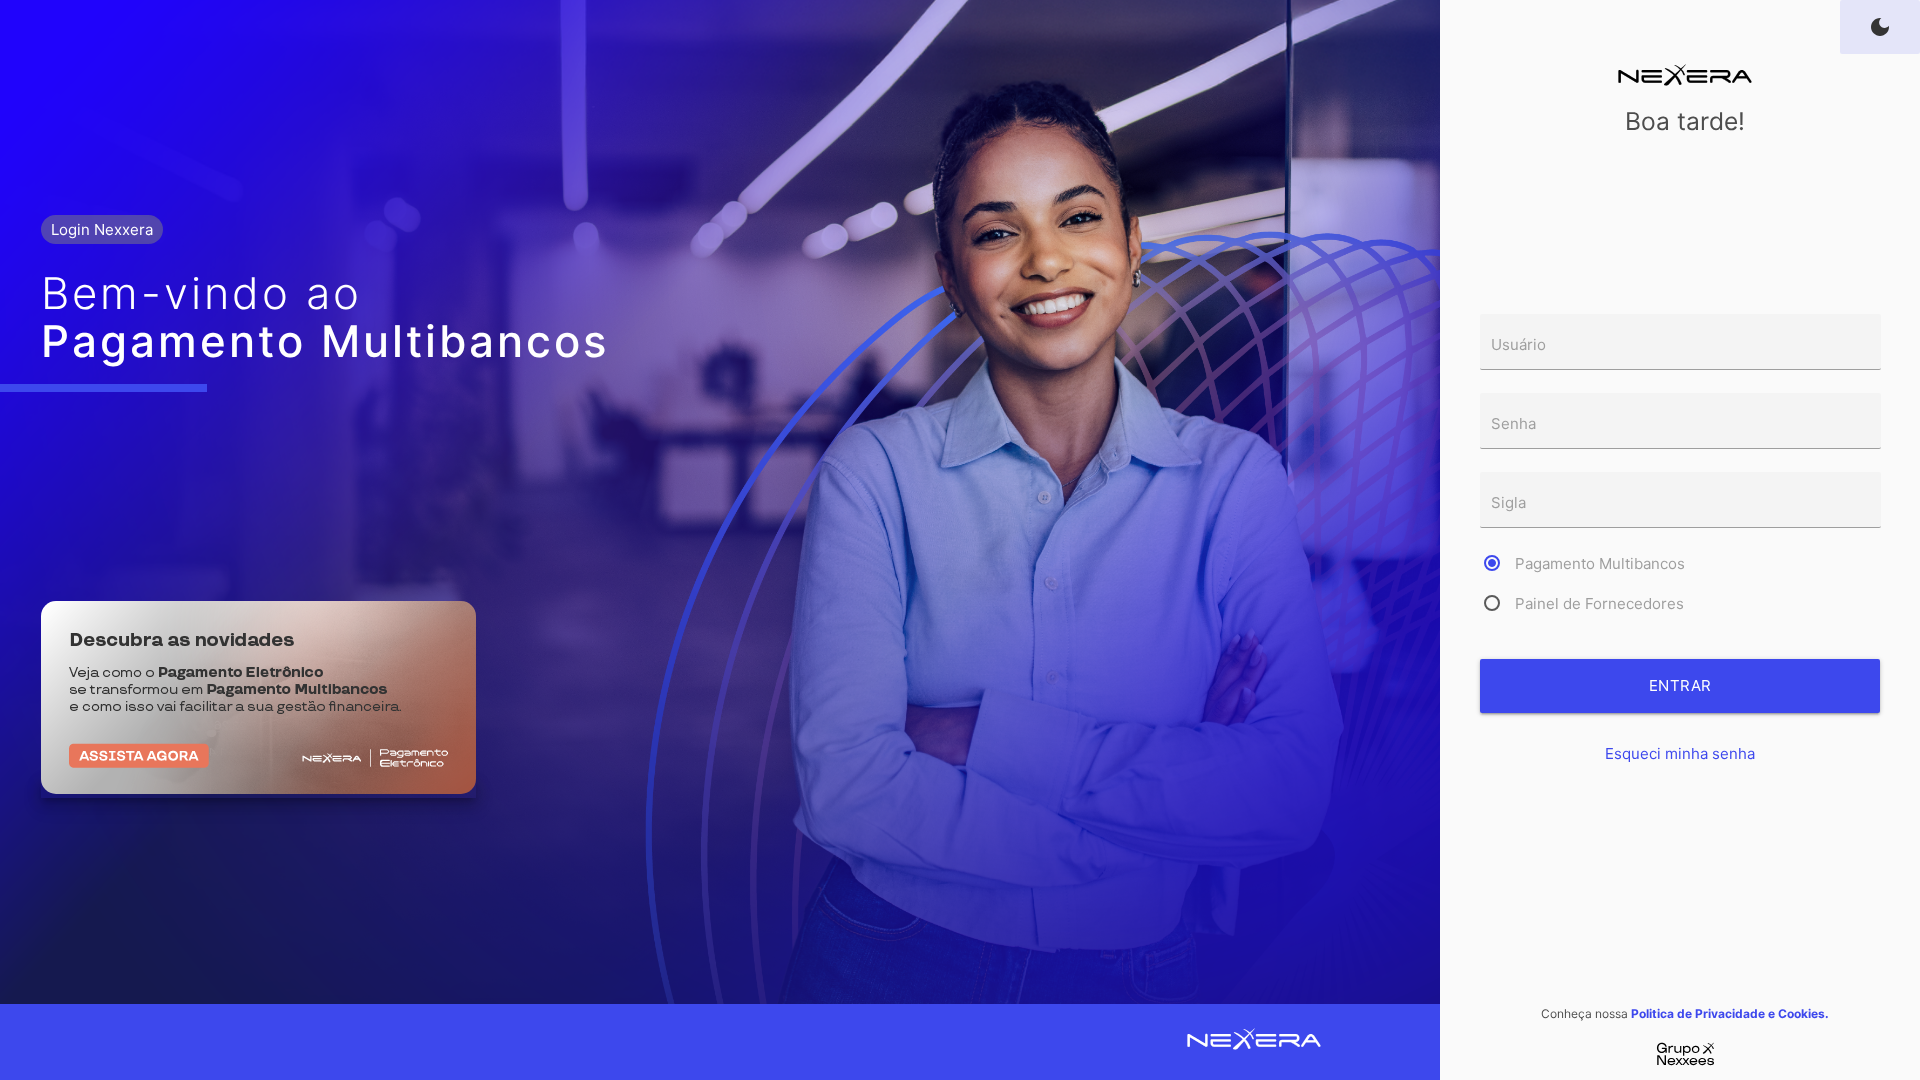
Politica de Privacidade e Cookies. (1730, 1013)
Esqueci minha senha (1680, 753)
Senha (1513, 423)
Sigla (1508, 502)
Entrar (1680, 685)
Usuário (1518, 344)
